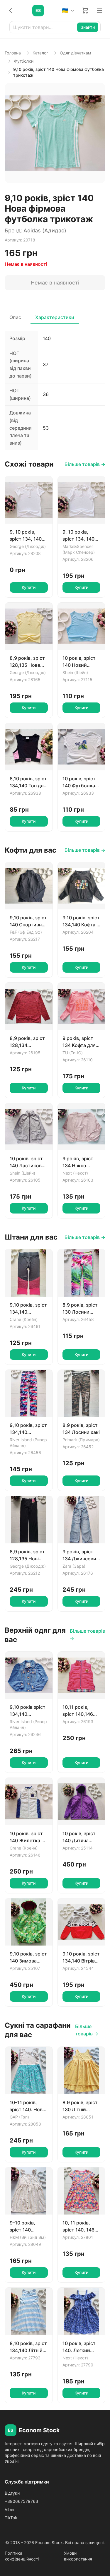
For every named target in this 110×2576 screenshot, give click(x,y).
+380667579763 (21, 2501)
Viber (10, 2509)
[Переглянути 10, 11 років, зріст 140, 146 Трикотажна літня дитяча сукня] (82, 2191)
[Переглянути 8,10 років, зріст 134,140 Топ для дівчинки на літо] (29, 747)
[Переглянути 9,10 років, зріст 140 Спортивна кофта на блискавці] (29, 886)
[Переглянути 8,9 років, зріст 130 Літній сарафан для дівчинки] (82, 2071)
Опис (15, 317)
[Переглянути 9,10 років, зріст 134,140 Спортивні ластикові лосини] (29, 1394)
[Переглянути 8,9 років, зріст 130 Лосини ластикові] (82, 1273)
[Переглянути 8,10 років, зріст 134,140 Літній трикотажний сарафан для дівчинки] (29, 2311)
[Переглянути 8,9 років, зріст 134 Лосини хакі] (82, 1394)
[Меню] (99, 11)
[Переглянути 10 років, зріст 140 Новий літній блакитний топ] (82, 626)
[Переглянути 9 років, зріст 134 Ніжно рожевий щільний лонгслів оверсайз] (82, 1127)
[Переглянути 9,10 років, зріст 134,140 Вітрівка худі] (82, 1922)
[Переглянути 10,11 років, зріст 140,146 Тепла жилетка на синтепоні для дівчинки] (82, 1675)
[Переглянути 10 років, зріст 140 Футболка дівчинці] (82, 747)
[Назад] (11, 11)
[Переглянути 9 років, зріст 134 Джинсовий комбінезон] (82, 1520)
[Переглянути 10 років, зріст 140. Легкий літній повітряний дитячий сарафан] (82, 2311)
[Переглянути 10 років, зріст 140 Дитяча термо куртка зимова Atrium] (82, 1802)
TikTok (11, 2518)
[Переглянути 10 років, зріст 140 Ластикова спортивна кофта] (29, 1127)
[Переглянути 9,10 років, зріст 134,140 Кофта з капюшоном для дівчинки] (82, 886)
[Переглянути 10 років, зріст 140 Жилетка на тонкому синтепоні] (29, 1802)
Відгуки (12, 2493)
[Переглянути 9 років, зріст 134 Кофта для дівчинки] (82, 1006)
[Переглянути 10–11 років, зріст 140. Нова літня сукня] (29, 2071)
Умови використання (78, 2556)
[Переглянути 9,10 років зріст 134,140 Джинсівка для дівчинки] (29, 1675)
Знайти (88, 27)
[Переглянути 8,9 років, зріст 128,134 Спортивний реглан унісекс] (29, 1006)
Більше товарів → (85, 464)
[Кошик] (85, 11)
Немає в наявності (55, 283)
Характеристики (55, 317)
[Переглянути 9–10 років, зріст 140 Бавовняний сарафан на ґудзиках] (29, 2191)
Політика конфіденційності (22, 2556)
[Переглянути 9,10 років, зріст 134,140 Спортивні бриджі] (29, 1273)
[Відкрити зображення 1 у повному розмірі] (55, 133)
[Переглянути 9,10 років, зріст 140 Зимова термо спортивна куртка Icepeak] (29, 1922)
